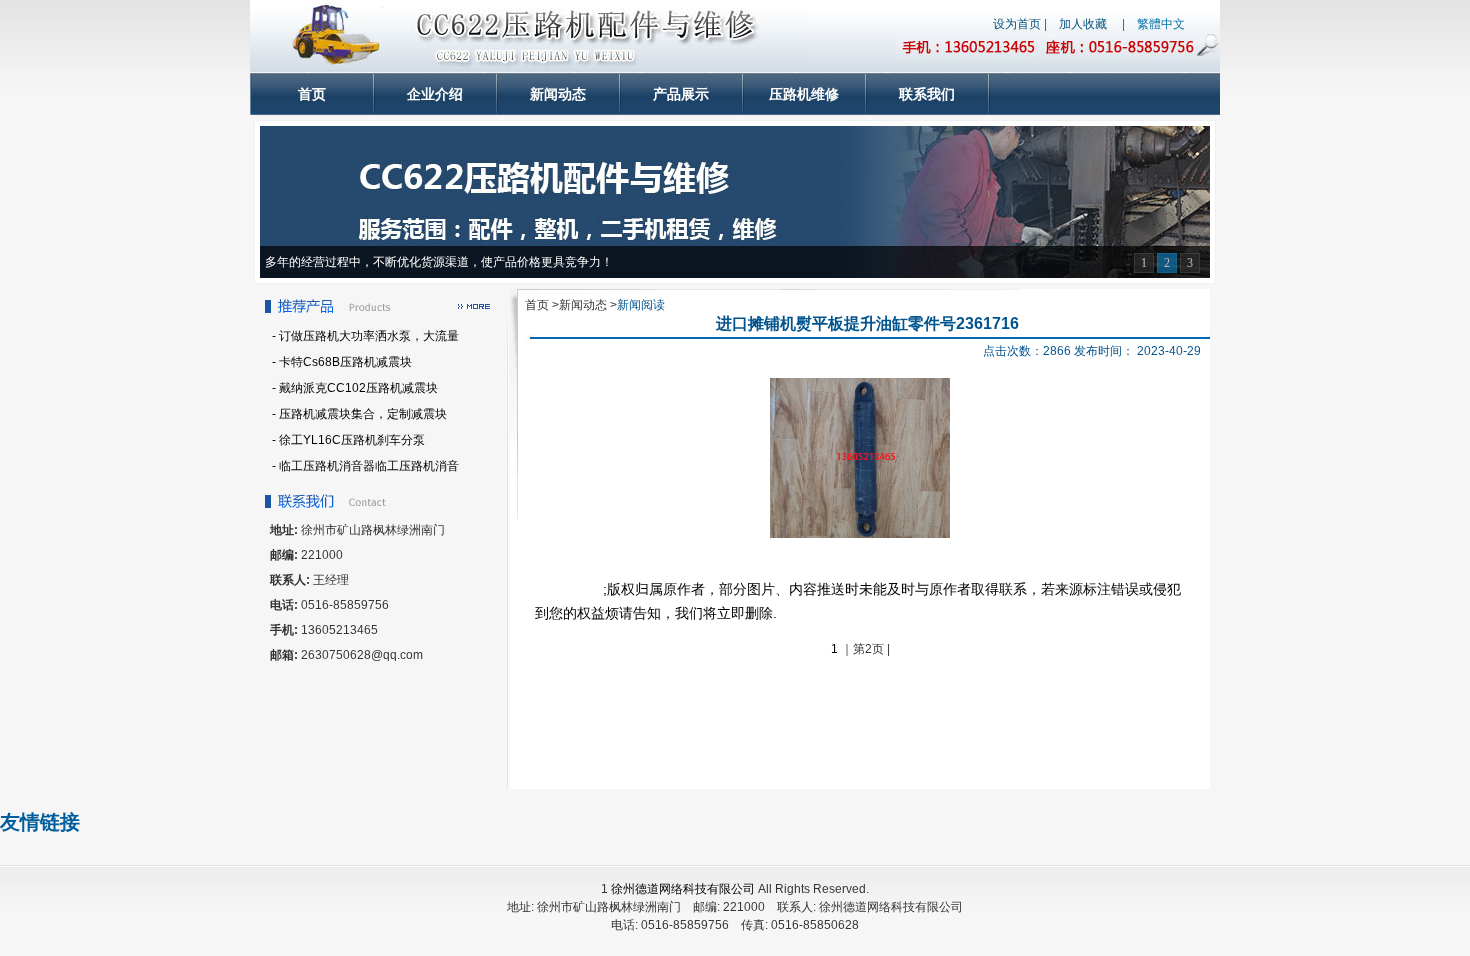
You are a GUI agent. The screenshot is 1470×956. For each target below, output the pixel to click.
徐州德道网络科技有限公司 (683, 889)
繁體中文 (1161, 24)
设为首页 (1017, 24)
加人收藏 (1083, 24)
